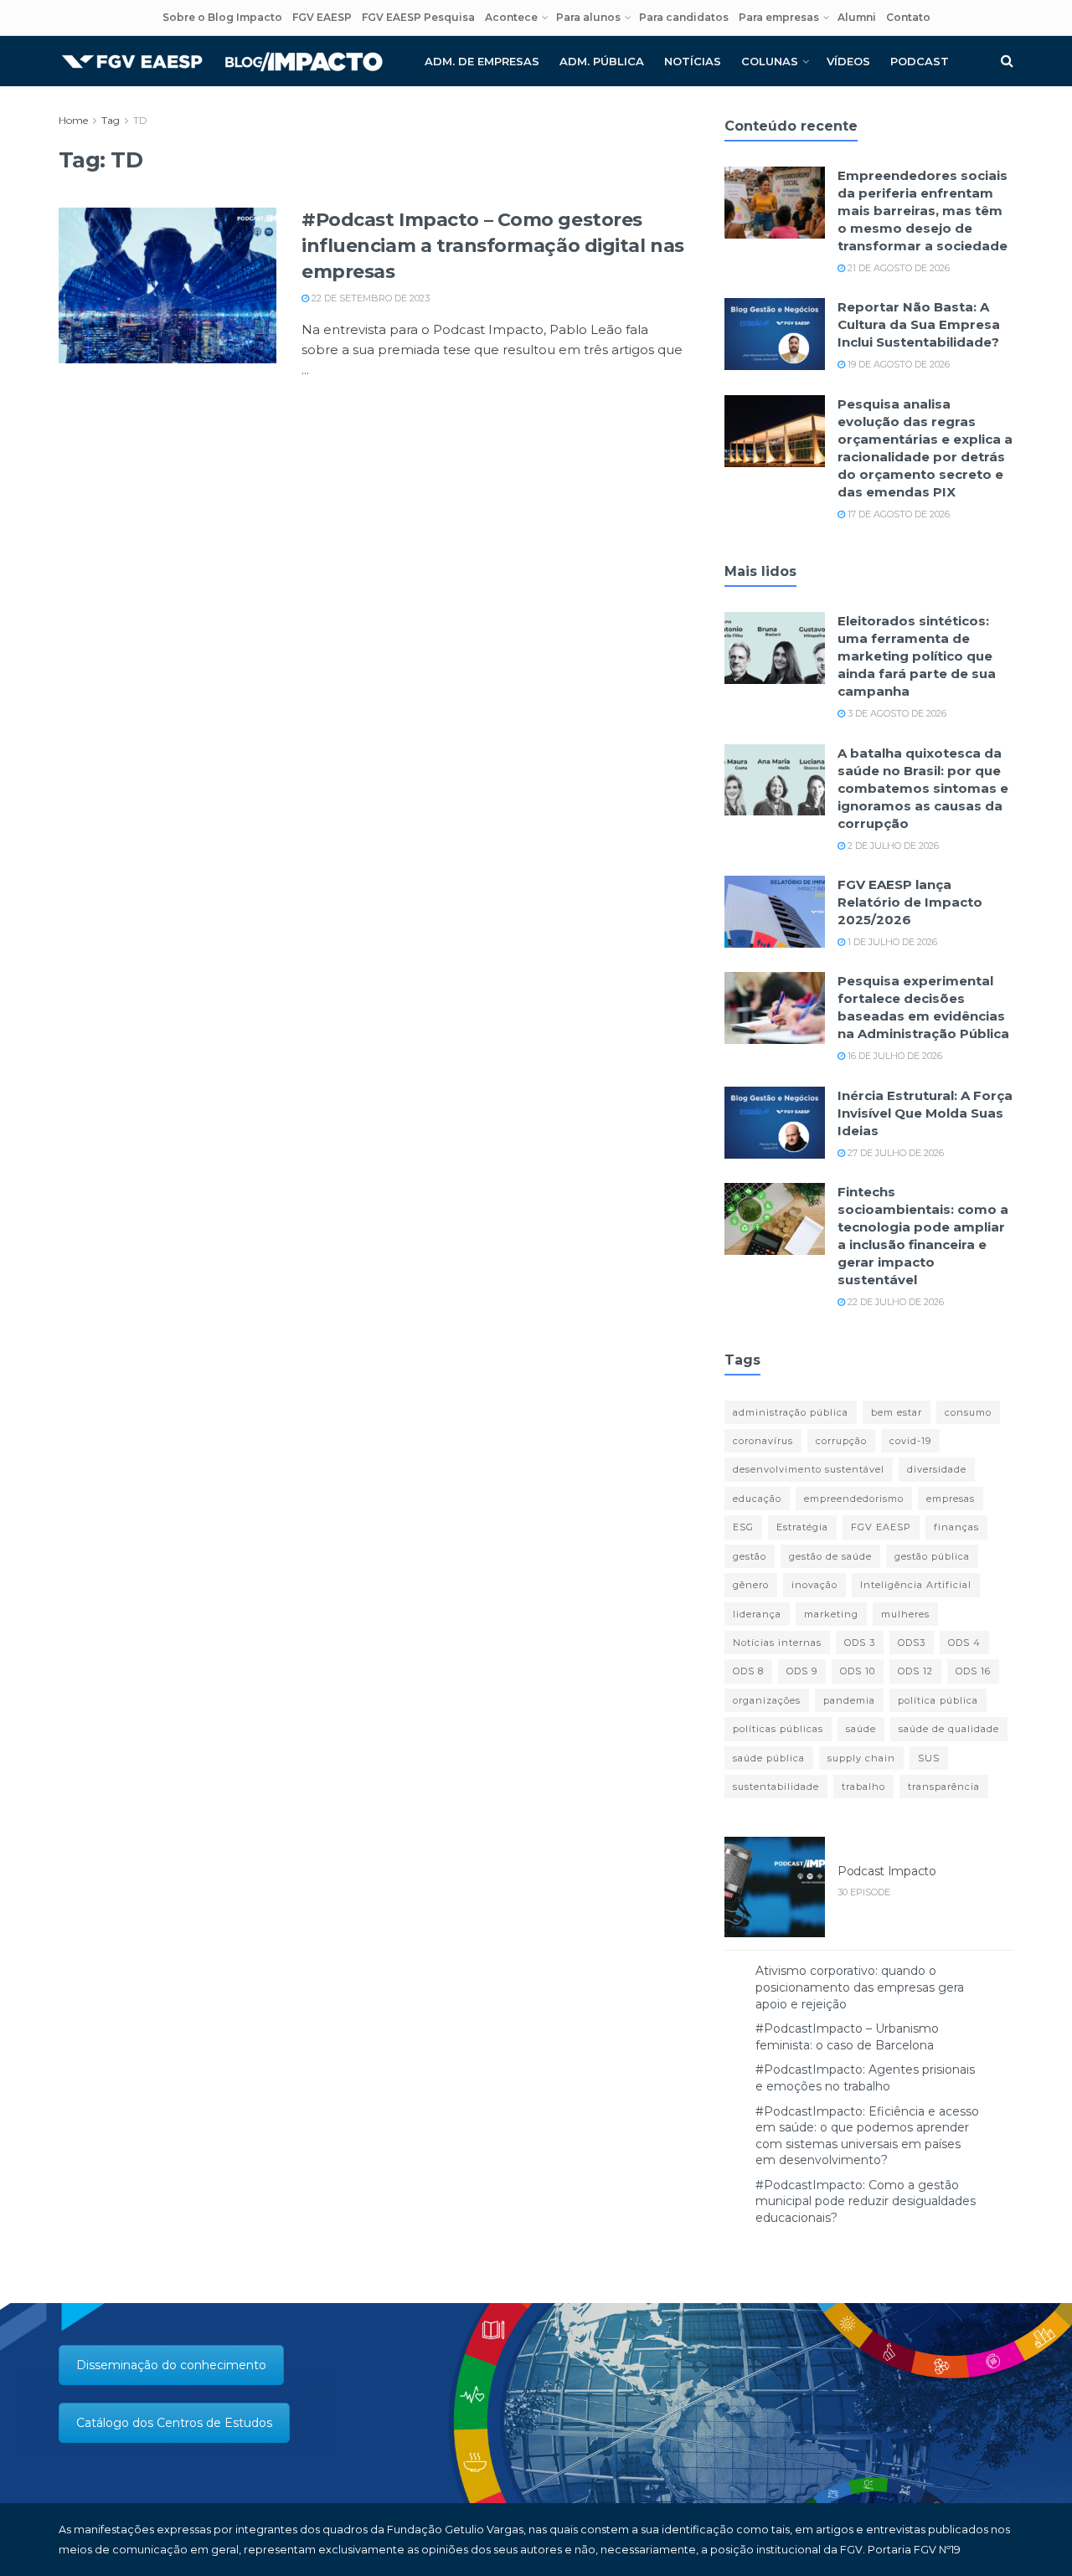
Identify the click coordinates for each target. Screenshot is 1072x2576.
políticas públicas (778, 1729)
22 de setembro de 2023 (369, 298)
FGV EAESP (322, 17)
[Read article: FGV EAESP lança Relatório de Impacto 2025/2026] (775, 912)
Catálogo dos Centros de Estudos (174, 2423)
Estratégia (802, 1527)
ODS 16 (973, 1671)
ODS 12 (915, 1671)
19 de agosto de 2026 (897, 364)
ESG (743, 1527)
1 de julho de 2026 (891, 942)
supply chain (861, 1758)
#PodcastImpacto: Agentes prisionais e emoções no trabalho (865, 2078)
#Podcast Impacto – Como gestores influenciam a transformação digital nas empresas (493, 246)
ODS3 (912, 1643)
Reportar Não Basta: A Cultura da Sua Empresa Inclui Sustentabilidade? (919, 324)
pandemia (849, 1700)
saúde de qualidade (949, 1729)
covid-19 (910, 1441)
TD (140, 120)
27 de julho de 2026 (894, 1153)
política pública (938, 1700)
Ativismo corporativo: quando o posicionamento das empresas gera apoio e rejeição (860, 1987)
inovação (814, 1585)
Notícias (693, 61)
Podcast (920, 61)
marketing (831, 1614)
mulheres (905, 1614)
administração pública (791, 1412)
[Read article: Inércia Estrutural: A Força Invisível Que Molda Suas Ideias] (775, 1123)
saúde (861, 1729)
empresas (951, 1499)
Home (73, 120)
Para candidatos (684, 17)
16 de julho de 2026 (894, 1056)
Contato (908, 17)
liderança (757, 1614)
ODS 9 (802, 1671)
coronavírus (763, 1441)
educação (757, 1499)
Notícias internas (777, 1643)
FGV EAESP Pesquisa (418, 17)
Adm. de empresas (482, 61)
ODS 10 (858, 1671)
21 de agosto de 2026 (897, 268)
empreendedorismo (854, 1499)
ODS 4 (964, 1643)
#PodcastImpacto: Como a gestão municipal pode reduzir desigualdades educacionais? (866, 2201)
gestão (750, 1556)
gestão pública (932, 1556)
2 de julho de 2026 (892, 846)
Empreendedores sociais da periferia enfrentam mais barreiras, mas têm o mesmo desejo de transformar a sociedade (923, 211)
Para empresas (779, 17)
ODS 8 (748, 1671)
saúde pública (769, 1758)
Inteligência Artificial (916, 1585)
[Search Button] (1007, 61)
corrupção (841, 1441)
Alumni (857, 17)
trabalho (863, 1787)
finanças (956, 1527)
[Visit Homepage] (222, 62)
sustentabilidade (776, 1787)
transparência (944, 1787)
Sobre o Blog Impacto (222, 17)
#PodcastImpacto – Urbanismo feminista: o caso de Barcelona (847, 2037)
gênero (751, 1585)
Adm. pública (602, 61)
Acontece (511, 17)
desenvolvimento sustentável (809, 1469)
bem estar (897, 1412)
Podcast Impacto (887, 1871)
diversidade (937, 1469)
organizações (767, 1700)
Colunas (770, 61)
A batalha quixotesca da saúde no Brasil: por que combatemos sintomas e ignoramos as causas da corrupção (923, 788)
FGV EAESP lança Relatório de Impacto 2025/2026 (910, 902)
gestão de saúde (830, 1556)
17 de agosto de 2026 (897, 514)
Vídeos (848, 61)
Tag (111, 120)
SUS (929, 1758)
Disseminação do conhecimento (171, 2365)
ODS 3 (860, 1643)
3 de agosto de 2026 (896, 713)
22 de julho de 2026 (894, 1302)
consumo (968, 1412)
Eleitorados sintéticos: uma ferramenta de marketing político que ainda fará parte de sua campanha (917, 656)
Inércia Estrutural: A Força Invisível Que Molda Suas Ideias (925, 1113)
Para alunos (588, 17)
